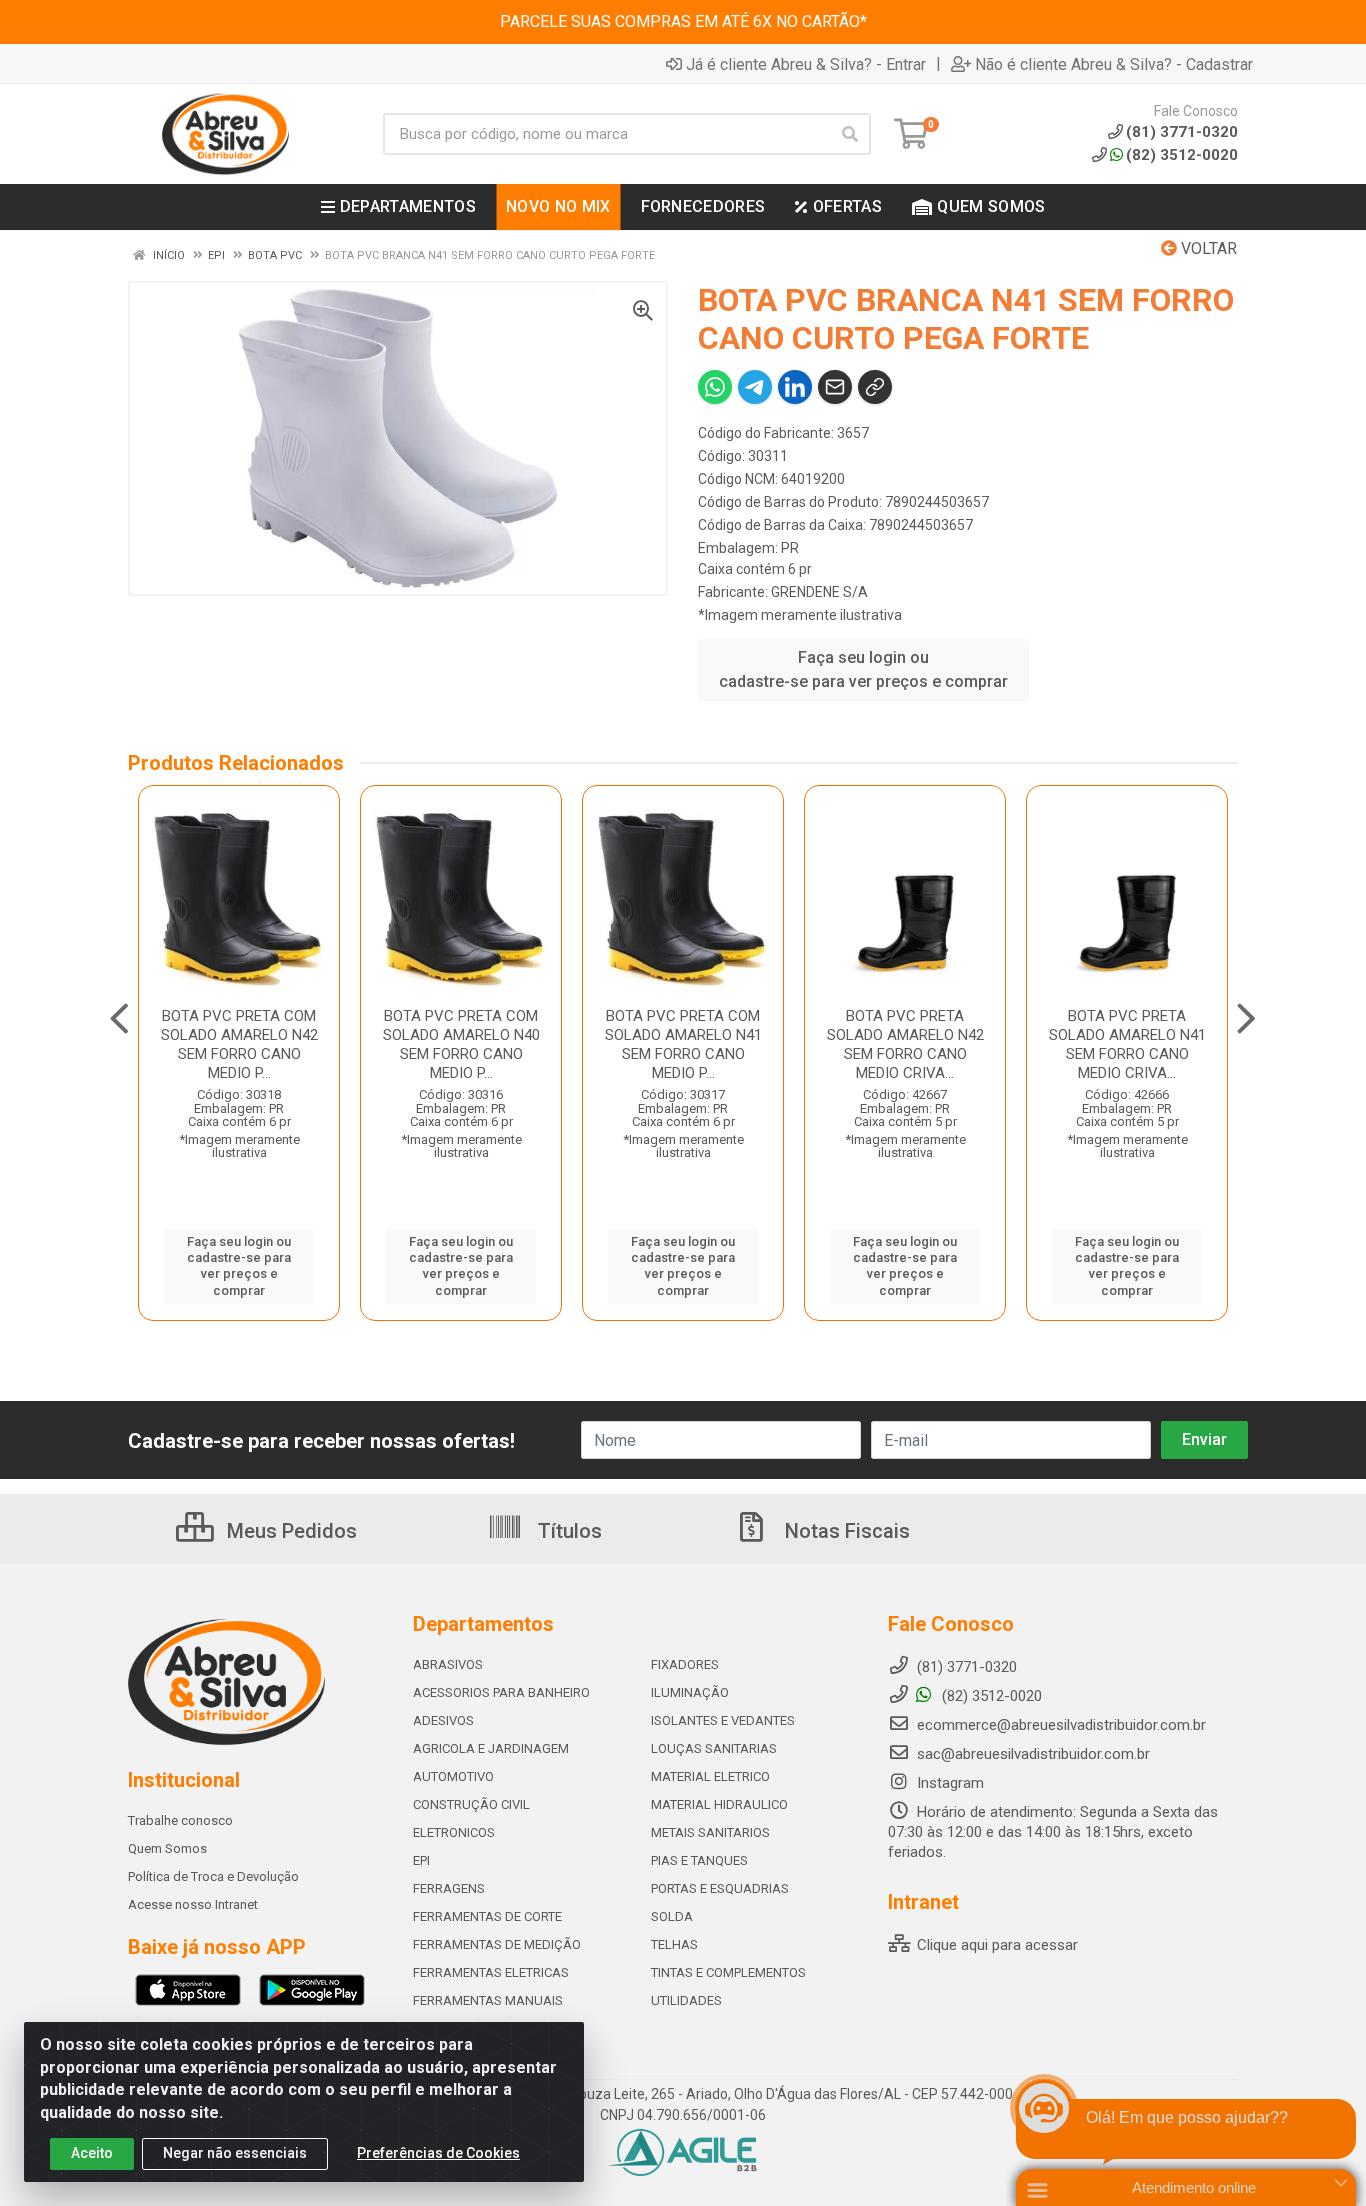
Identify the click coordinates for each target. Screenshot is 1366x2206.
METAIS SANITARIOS (710, 1832)
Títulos (567, 1531)
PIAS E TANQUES (699, 1860)
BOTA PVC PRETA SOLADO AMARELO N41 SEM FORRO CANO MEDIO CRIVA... (1127, 1044)
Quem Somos (167, 1848)
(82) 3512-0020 (1182, 155)
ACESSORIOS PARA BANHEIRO (501, 1692)
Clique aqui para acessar (995, 1945)
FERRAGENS (449, 1888)
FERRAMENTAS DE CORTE (487, 1916)
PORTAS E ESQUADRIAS (720, 1888)
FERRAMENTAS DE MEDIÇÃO (497, 1944)
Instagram (948, 1783)
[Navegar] (119, 1019)
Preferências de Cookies (438, 2153)
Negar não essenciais (235, 2153)
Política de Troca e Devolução (213, 1876)
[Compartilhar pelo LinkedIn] (795, 387)
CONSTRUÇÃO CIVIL (471, 1804)
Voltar (1207, 248)
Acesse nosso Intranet (193, 1904)
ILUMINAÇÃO (690, 1692)
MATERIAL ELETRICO (710, 1776)
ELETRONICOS (454, 1832)
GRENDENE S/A (819, 592)
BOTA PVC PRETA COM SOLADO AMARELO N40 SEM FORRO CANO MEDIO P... (461, 1044)
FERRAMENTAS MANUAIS (488, 2000)
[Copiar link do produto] (875, 387)
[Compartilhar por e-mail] (835, 387)
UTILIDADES (686, 2000)
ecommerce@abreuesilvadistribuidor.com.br (1061, 1725)
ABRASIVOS (448, 1664)
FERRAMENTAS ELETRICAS (491, 1972)
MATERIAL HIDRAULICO (719, 1804)
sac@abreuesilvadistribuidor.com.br (1033, 1754)
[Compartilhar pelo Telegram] (755, 387)
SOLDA (672, 1916)
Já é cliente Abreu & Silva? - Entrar (806, 64)
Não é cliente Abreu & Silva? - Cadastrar (1114, 64)
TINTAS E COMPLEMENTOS (728, 1972)
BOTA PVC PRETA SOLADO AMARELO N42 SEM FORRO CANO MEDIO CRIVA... (905, 1044)
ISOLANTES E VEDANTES (723, 1720)
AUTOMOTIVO (453, 1776)
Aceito (92, 2153)
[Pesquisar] (850, 134)
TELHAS (674, 1944)
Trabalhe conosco (180, 1820)
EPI (421, 1860)
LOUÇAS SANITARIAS (714, 1748)
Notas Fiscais (845, 1531)
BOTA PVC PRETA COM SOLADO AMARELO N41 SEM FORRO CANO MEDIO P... (683, 1044)
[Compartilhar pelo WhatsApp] (715, 387)
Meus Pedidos (289, 1531)
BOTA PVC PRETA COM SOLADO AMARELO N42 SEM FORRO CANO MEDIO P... (239, 1044)
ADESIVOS (443, 1720)
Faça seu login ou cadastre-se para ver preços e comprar (863, 669)
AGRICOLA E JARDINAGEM (491, 1748)
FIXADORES (685, 1664)
